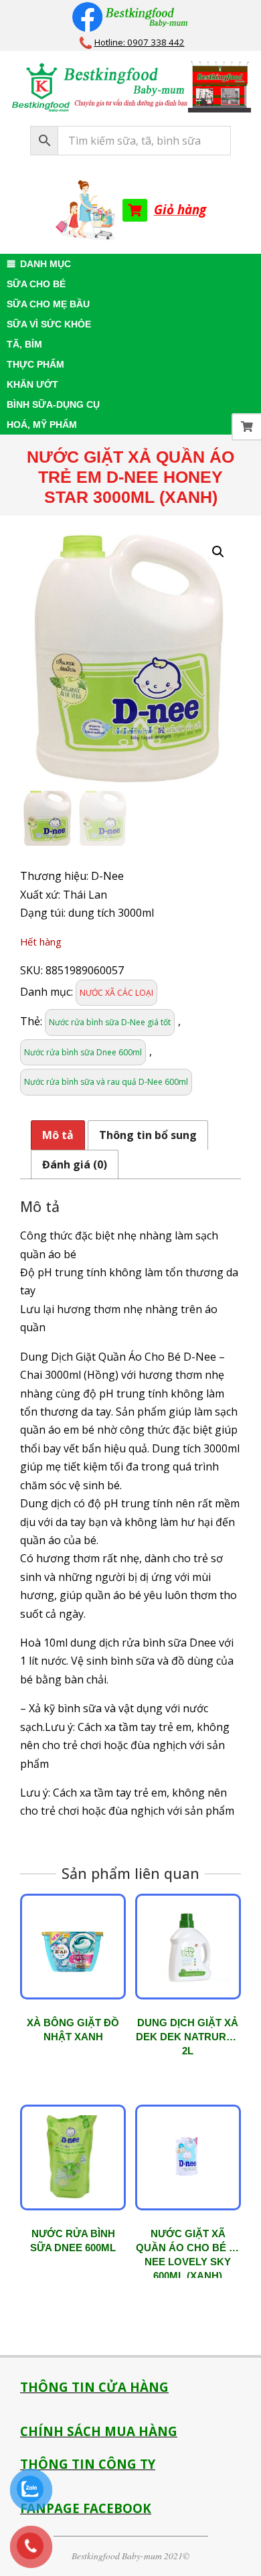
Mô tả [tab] (58, 1135)
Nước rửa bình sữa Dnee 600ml (83, 1052)
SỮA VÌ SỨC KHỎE (49, 324)
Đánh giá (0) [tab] (75, 1164)
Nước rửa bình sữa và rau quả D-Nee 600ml (106, 1082)
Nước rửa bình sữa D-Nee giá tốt (110, 1022)
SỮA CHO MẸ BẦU (48, 304)
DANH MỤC (46, 264)
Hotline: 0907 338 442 (140, 42)
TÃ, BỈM (24, 344)
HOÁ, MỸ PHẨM (42, 425)
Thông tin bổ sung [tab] (148, 1135)
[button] (218, 552)
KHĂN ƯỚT (32, 384)
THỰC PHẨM (35, 364)
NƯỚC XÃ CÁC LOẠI (116, 993)
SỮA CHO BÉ (36, 284)
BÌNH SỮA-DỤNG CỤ (53, 404)
